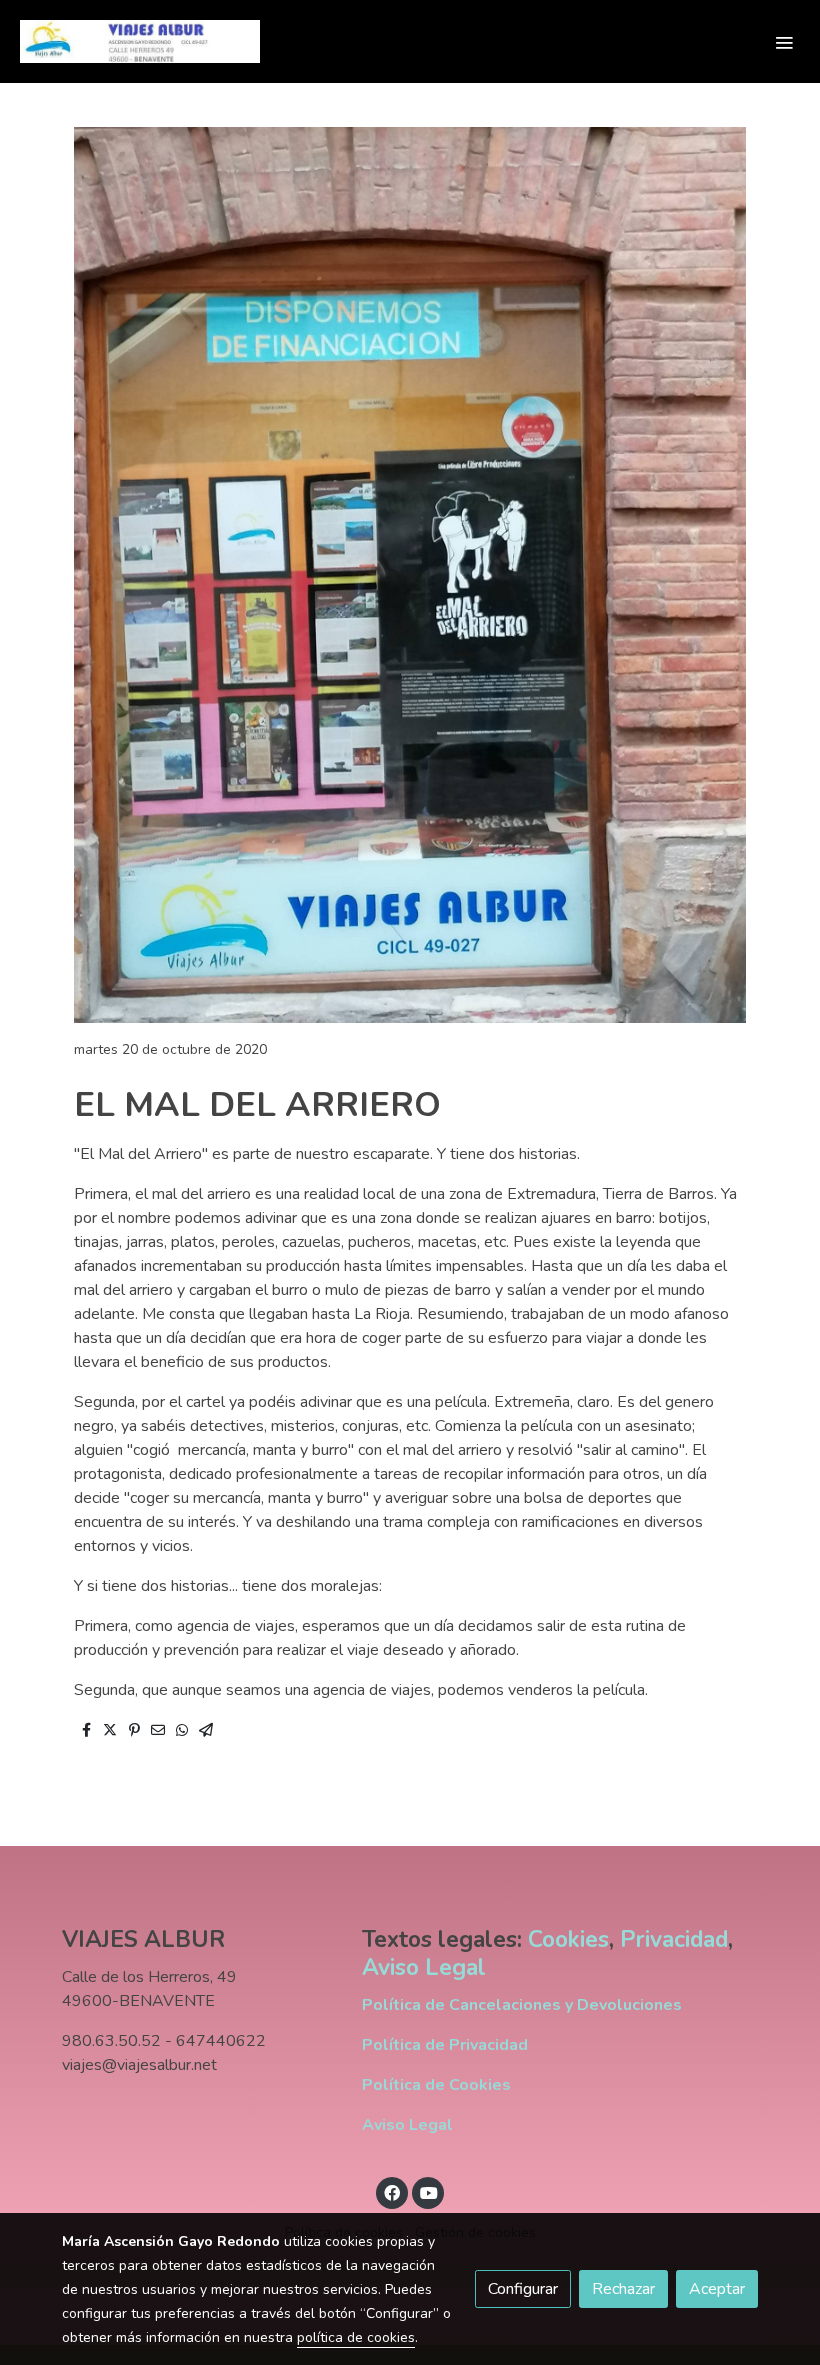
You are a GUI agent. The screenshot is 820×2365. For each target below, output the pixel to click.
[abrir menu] (784, 42)
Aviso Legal (424, 1967)
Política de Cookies (436, 2085)
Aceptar (717, 2289)
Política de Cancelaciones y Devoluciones (522, 2005)
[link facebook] (392, 2192)
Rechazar (623, 2289)
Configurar (523, 2289)
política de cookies (356, 2337)
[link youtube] (429, 2192)
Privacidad (674, 1939)
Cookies (568, 1939)
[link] (140, 41)
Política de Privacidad (445, 2045)
